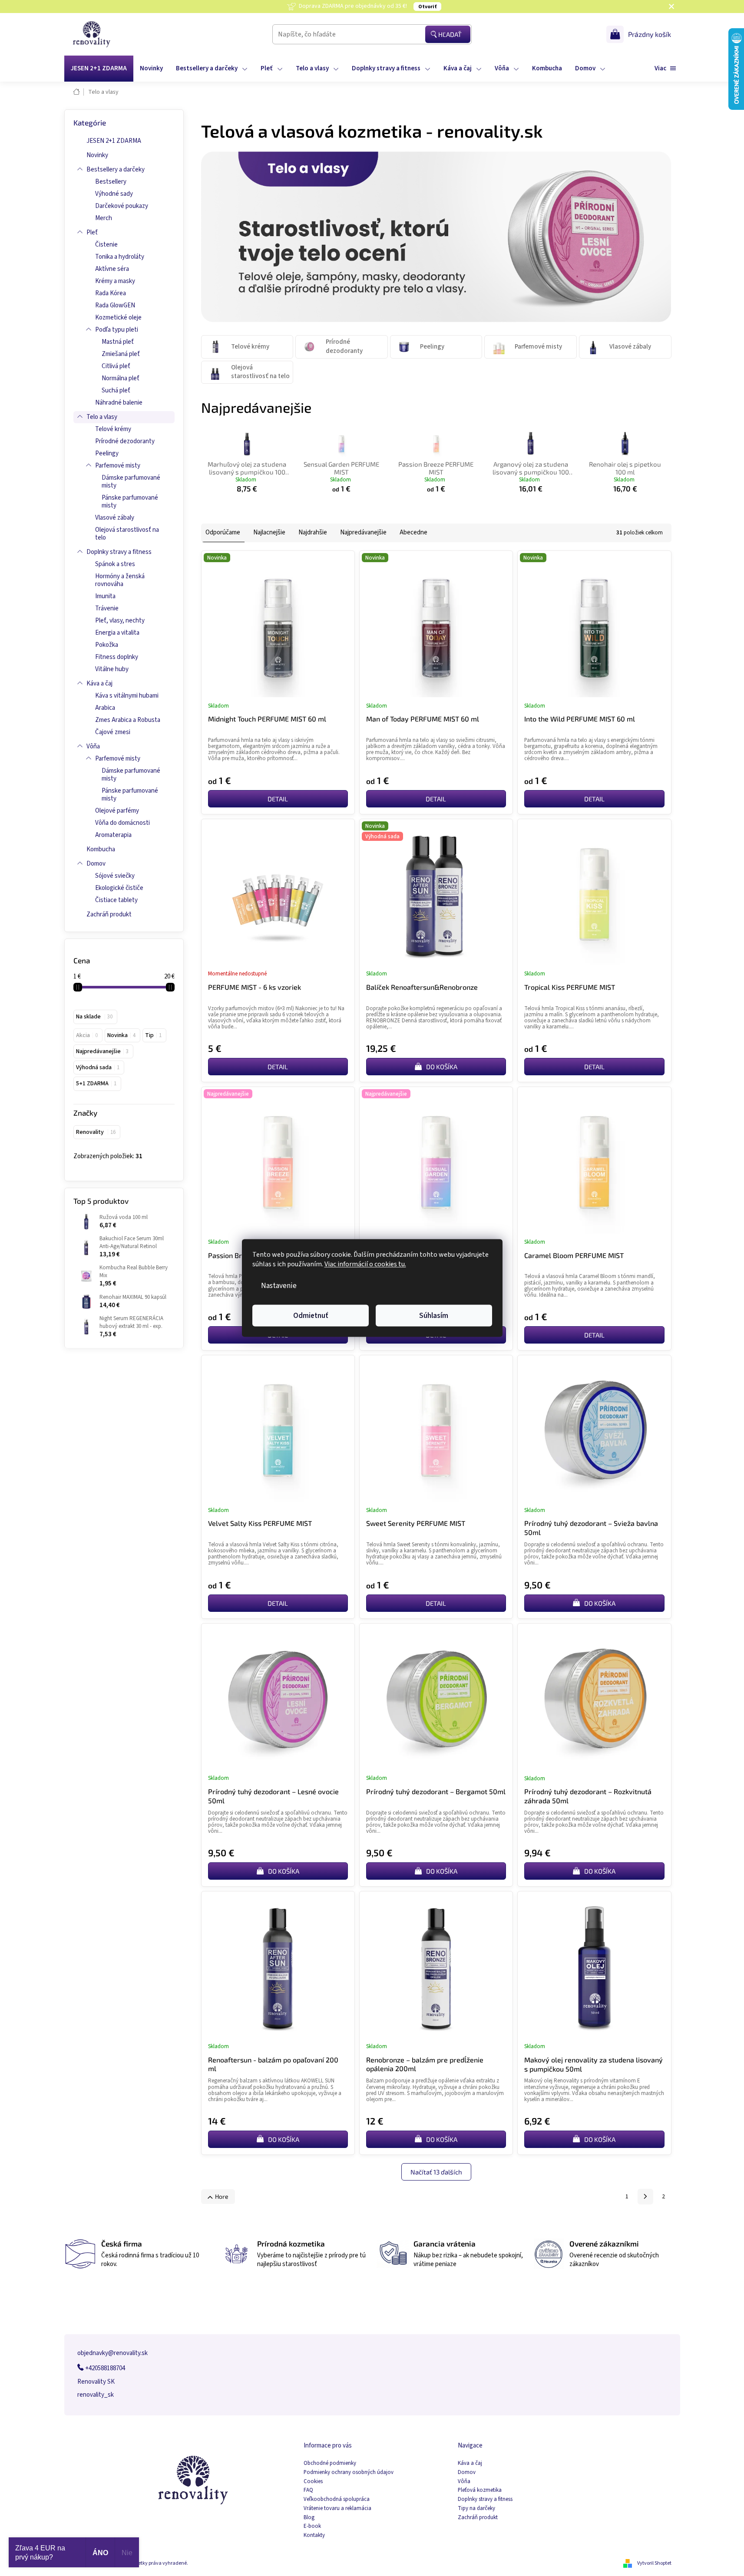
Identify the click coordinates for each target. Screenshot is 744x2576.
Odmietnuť (311, 1316)
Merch (104, 218)
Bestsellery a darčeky (116, 170)
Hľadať (450, 34)
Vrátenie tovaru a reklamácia (337, 2508)
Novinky (97, 155)
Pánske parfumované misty (130, 502)
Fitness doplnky (117, 657)
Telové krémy (113, 429)
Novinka (121, 1035)
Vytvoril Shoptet (654, 2563)
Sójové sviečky (115, 876)
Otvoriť (427, 7)
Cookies (313, 2482)
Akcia (87, 1035)
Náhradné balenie (119, 403)
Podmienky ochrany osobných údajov (349, 2472)
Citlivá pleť (116, 366)
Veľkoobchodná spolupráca (337, 2499)
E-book (312, 2526)
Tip (153, 1035)
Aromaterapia (113, 835)
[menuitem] (99, 69)
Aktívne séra (112, 269)
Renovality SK (96, 2382)
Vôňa (93, 746)
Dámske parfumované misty (131, 482)
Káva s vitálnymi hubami (127, 696)
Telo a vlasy (102, 417)
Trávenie (107, 608)
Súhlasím (434, 1316)
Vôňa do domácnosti (122, 823)
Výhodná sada (98, 1067)
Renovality (96, 1132)
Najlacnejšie (269, 532)
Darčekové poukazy (122, 206)
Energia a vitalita (117, 633)
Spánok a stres (115, 564)
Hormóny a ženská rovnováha (120, 580)
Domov (96, 864)
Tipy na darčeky (476, 2508)
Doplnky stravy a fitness (119, 552)
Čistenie (106, 245)
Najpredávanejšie (102, 1051)
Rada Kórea (111, 293)
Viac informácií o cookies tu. (365, 1264)
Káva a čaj (99, 684)
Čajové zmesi (113, 732)
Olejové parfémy (117, 811)
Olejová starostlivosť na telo (127, 534)
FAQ (308, 2490)
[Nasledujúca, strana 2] (645, 2197)
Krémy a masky (115, 281)
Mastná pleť (118, 342)
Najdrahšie (313, 532)
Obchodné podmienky (330, 2463)
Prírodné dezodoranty (125, 441)
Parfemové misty (118, 466)
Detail (278, 799)
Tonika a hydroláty (120, 257)
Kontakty (314, 2535)
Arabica (105, 708)
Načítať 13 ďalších (436, 2172)
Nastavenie (279, 1286)
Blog (309, 2518)
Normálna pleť (121, 378)
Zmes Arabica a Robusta (128, 720)
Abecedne (413, 532)
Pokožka (107, 645)
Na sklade (94, 1017)
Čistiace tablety (116, 900)
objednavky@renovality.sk (112, 2353)
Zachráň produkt (109, 914)
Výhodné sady (114, 194)
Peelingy (107, 453)
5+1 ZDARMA (96, 1084)
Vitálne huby (112, 669)
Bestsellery (111, 182)
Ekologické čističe (119, 888)
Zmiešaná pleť (121, 354)
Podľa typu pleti (117, 330)
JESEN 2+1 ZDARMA (114, 141)
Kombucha (101, 849)
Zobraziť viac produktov (432, 507)
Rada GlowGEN (115, 305)
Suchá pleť (116, 390)
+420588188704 (104, 2368)
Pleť (92, 232)
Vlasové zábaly (115, 518)
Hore (222, 2196)
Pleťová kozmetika (480, 2490)
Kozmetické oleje (118, 318)
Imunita (105, 596)
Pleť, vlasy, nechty (120, 621)
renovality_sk (96, 2395)
